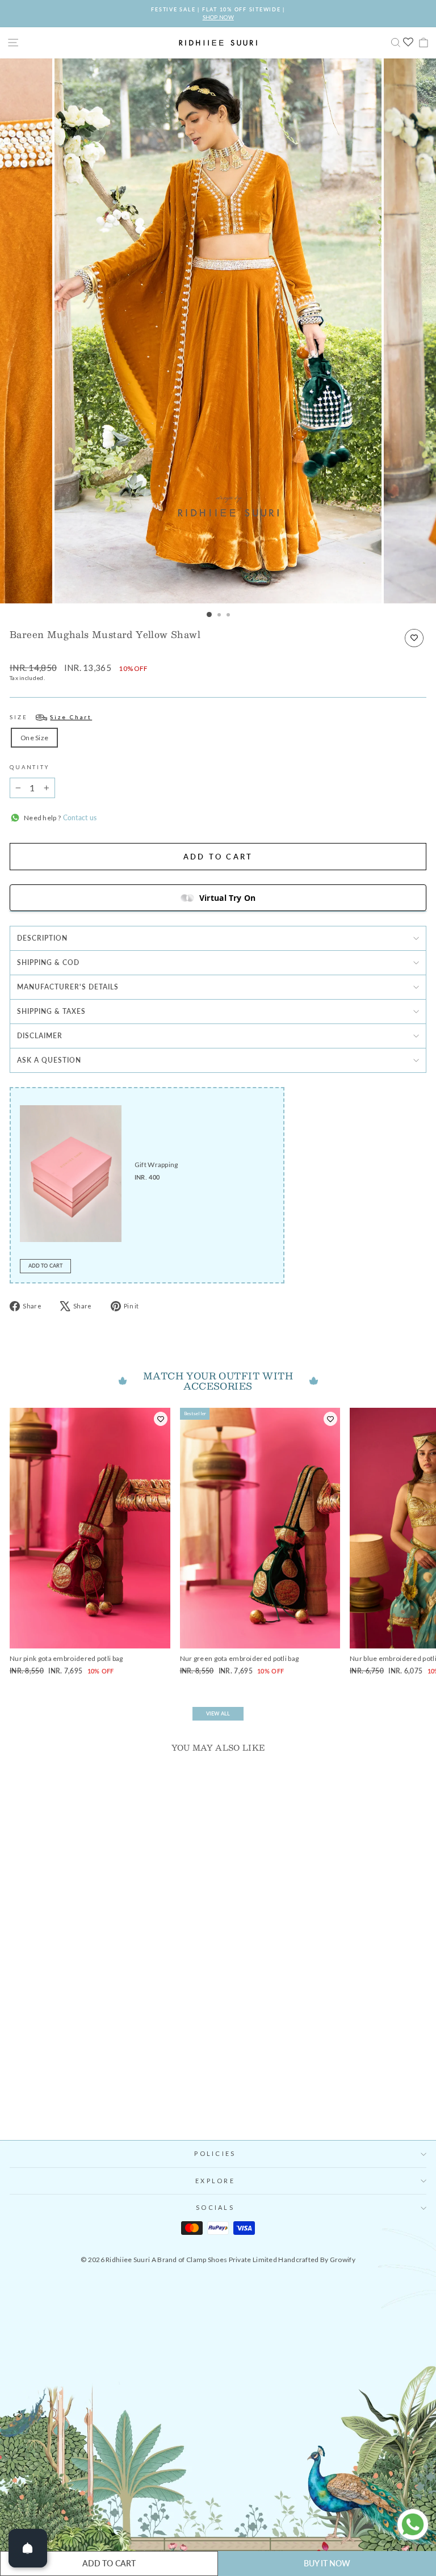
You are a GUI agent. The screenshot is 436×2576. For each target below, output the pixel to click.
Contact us (79, 818)
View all (218, 1713)
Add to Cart (45, 1266)
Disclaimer (40, 1036)
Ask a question (49, 1060)
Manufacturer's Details (68, 987)
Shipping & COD (48, 962)
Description (42, 938)
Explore (215, 2181)
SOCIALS (215, 2207)
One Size (34, 738)
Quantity (30, 767)
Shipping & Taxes (51, 1011)
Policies (215, 2153)
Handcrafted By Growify (317, 2260)
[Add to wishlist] (414, 638)
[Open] (28, 2548)
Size (51, 717)
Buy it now (327, 2563)
